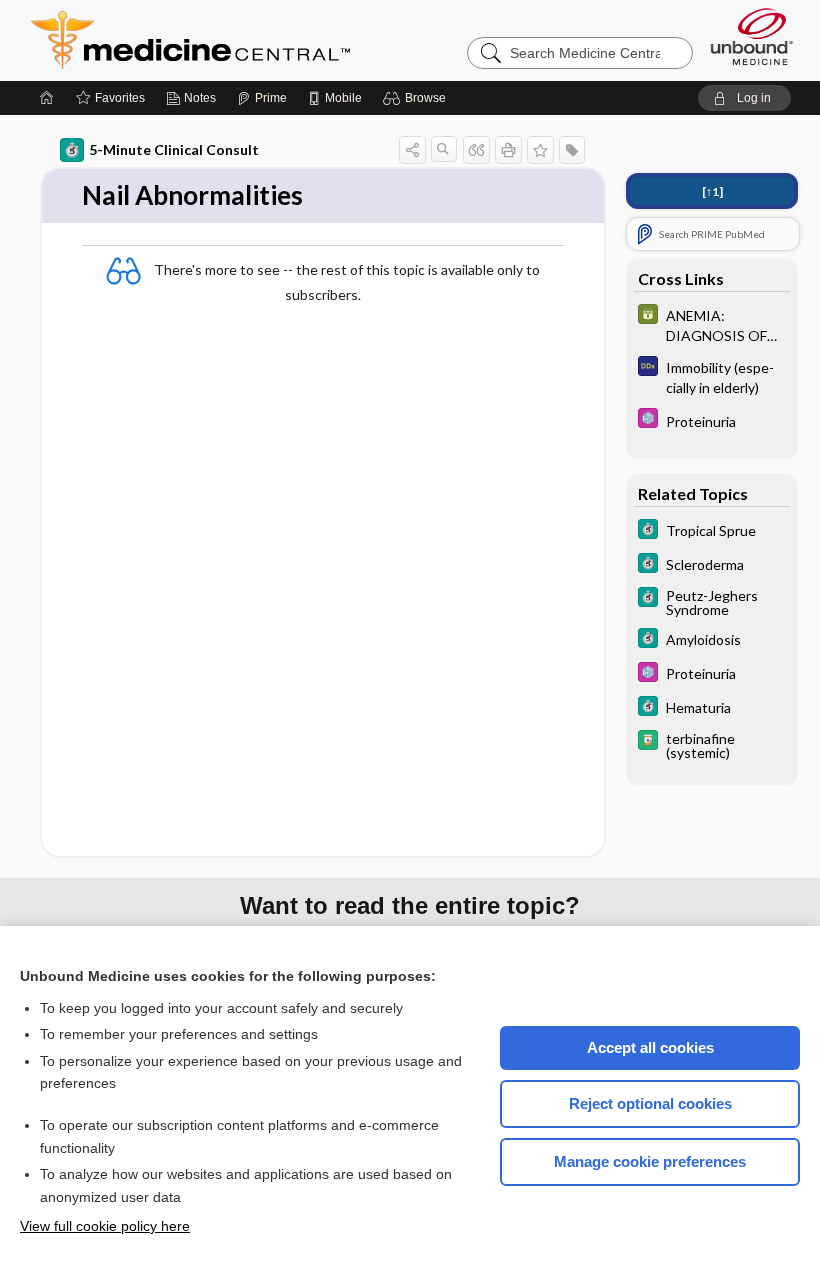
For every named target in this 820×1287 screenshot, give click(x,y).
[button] (417, 98)
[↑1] (712, 191)
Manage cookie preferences (650, 1161)
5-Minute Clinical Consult (174, 149)
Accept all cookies (650, 1047)
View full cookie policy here (105, 1226)
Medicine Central (279, 40)
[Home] (47, 98)
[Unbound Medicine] (752, 36)
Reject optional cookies (650, 1103)
